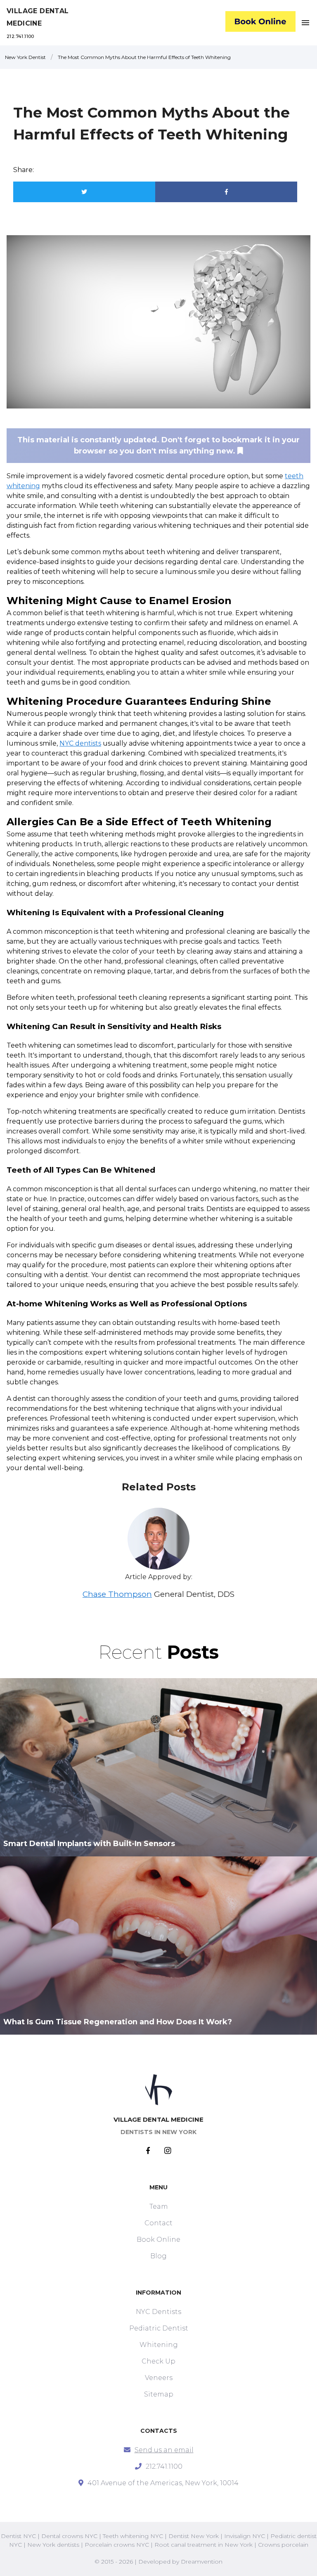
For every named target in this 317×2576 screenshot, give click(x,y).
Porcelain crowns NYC (117, 2545)
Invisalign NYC (245, 2536)
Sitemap (159, 2394)
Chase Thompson (117, 1594)
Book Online (158, 2240)
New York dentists (53, 2545)
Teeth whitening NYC (133, 2536)
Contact (158, 2223)
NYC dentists (80, 743)
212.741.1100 (20, 36)
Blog (158, 2256)
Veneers (159, 2378)
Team (159, 2206)
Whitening (159, 2345)
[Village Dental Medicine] (260, 23)
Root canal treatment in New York (203, 2545)
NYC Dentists (158, 2312)
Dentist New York (194, 2536)
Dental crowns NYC (69, 2536)
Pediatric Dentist (159, 2328)
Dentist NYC (18, 2536)
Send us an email (164, 2450)
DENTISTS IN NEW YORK (158, 2132)
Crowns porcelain (283, 2545)
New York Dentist (25, 57)
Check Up (158, 2361)
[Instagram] (168, 2151)
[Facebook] (155, 2151)
